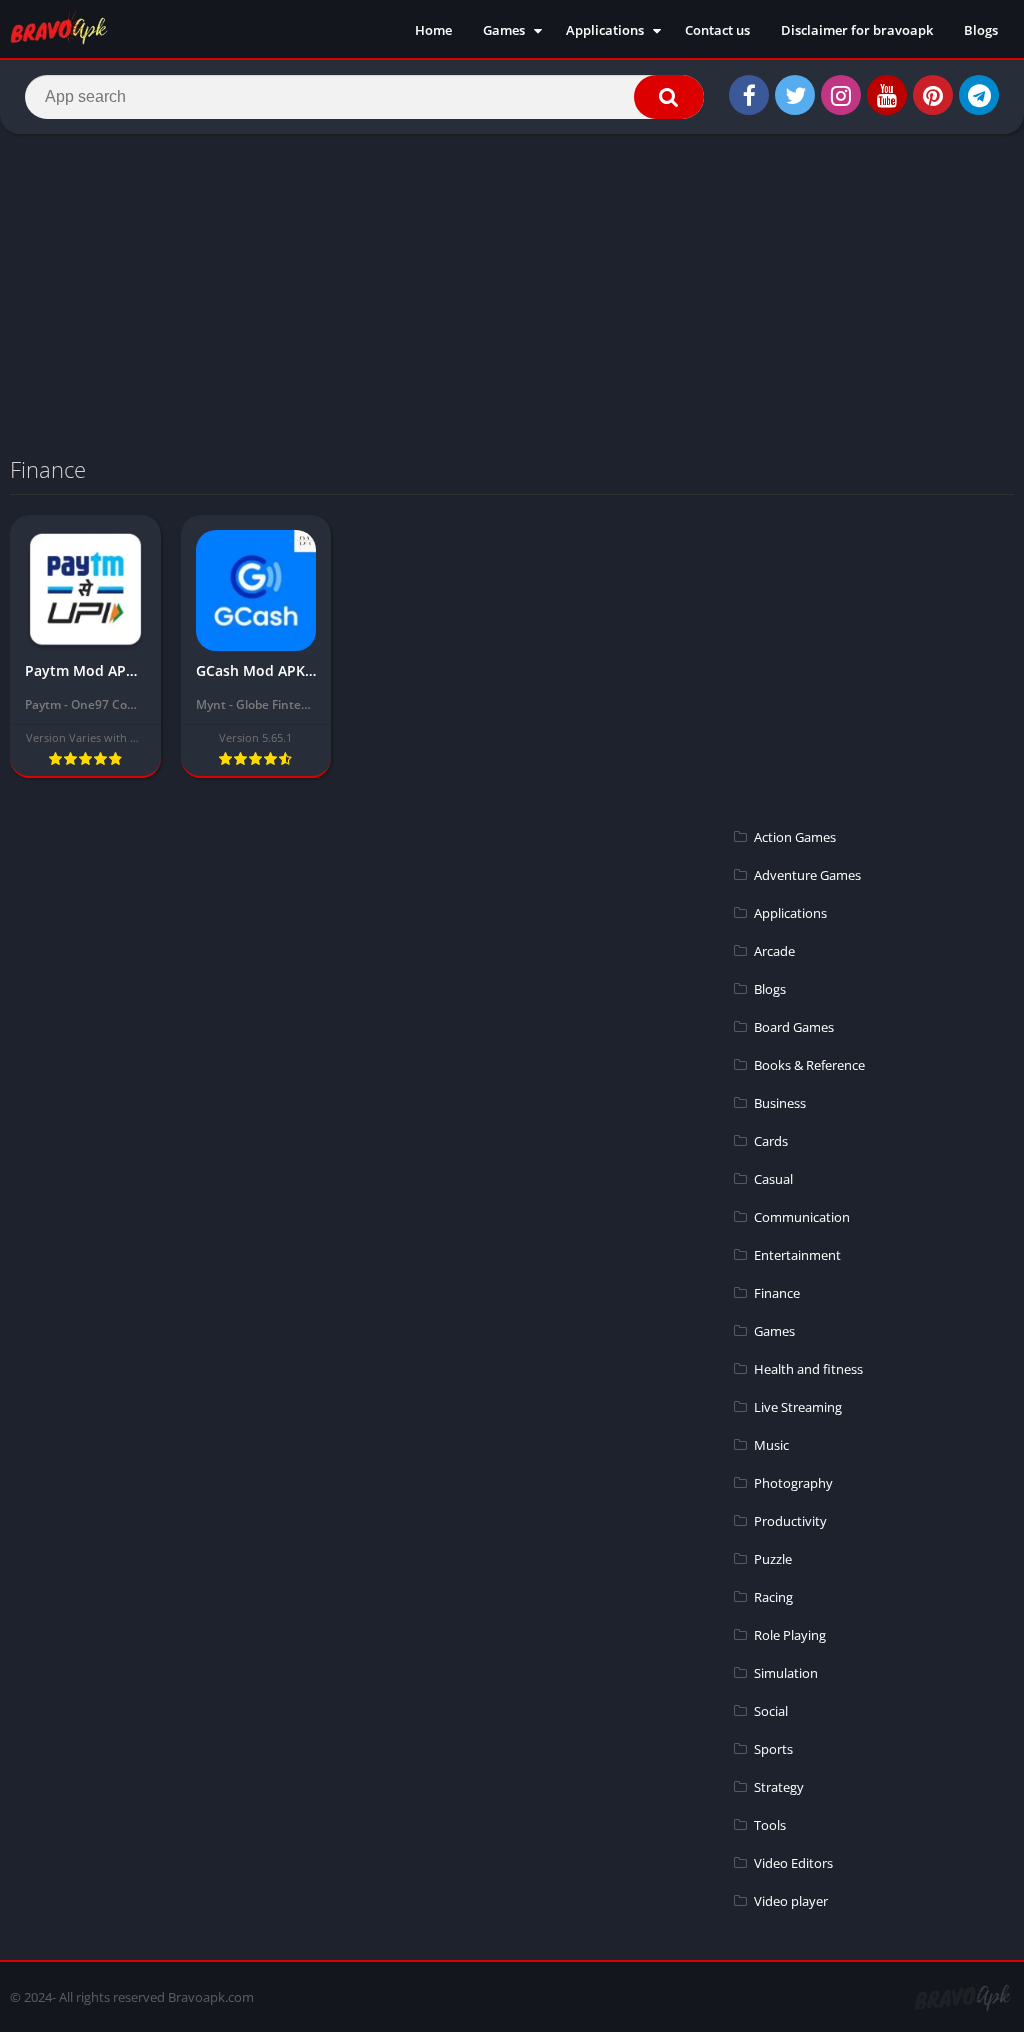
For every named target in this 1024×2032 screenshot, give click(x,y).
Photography (793, 1483)
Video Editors (793, 1863)
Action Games (795, 837)
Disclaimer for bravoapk (857, 30)
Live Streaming (798, 1407)
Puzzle (773, 1559)
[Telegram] (979, 95)
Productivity (790, 1521)
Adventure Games (807, 875)
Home (433, 30)
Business (780, 1103)
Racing (773, 1597)
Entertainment (797, 1255)
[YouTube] (887, 95)
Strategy (779, 1787)
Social (771, 1711)
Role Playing (790, 1635)
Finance (777, 1293)
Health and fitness (808, 1369)
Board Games (794, 1027)
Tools (770, 1825)
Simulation (786, 1673)
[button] (669, 97)
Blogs (981, 30)
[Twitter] (795, 95)
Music (771, 1445)
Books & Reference (809, 1065)
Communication (802, 1217)
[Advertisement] (512, 294)
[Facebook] (749, 95)
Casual (773, 1179)
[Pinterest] (933, 95)
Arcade (774, 951)
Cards (771, 1141)
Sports (773, 1749)
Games (504, 30)
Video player (791, 1901)
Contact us (717, 30)
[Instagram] (841, 95)
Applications (605, 30)
